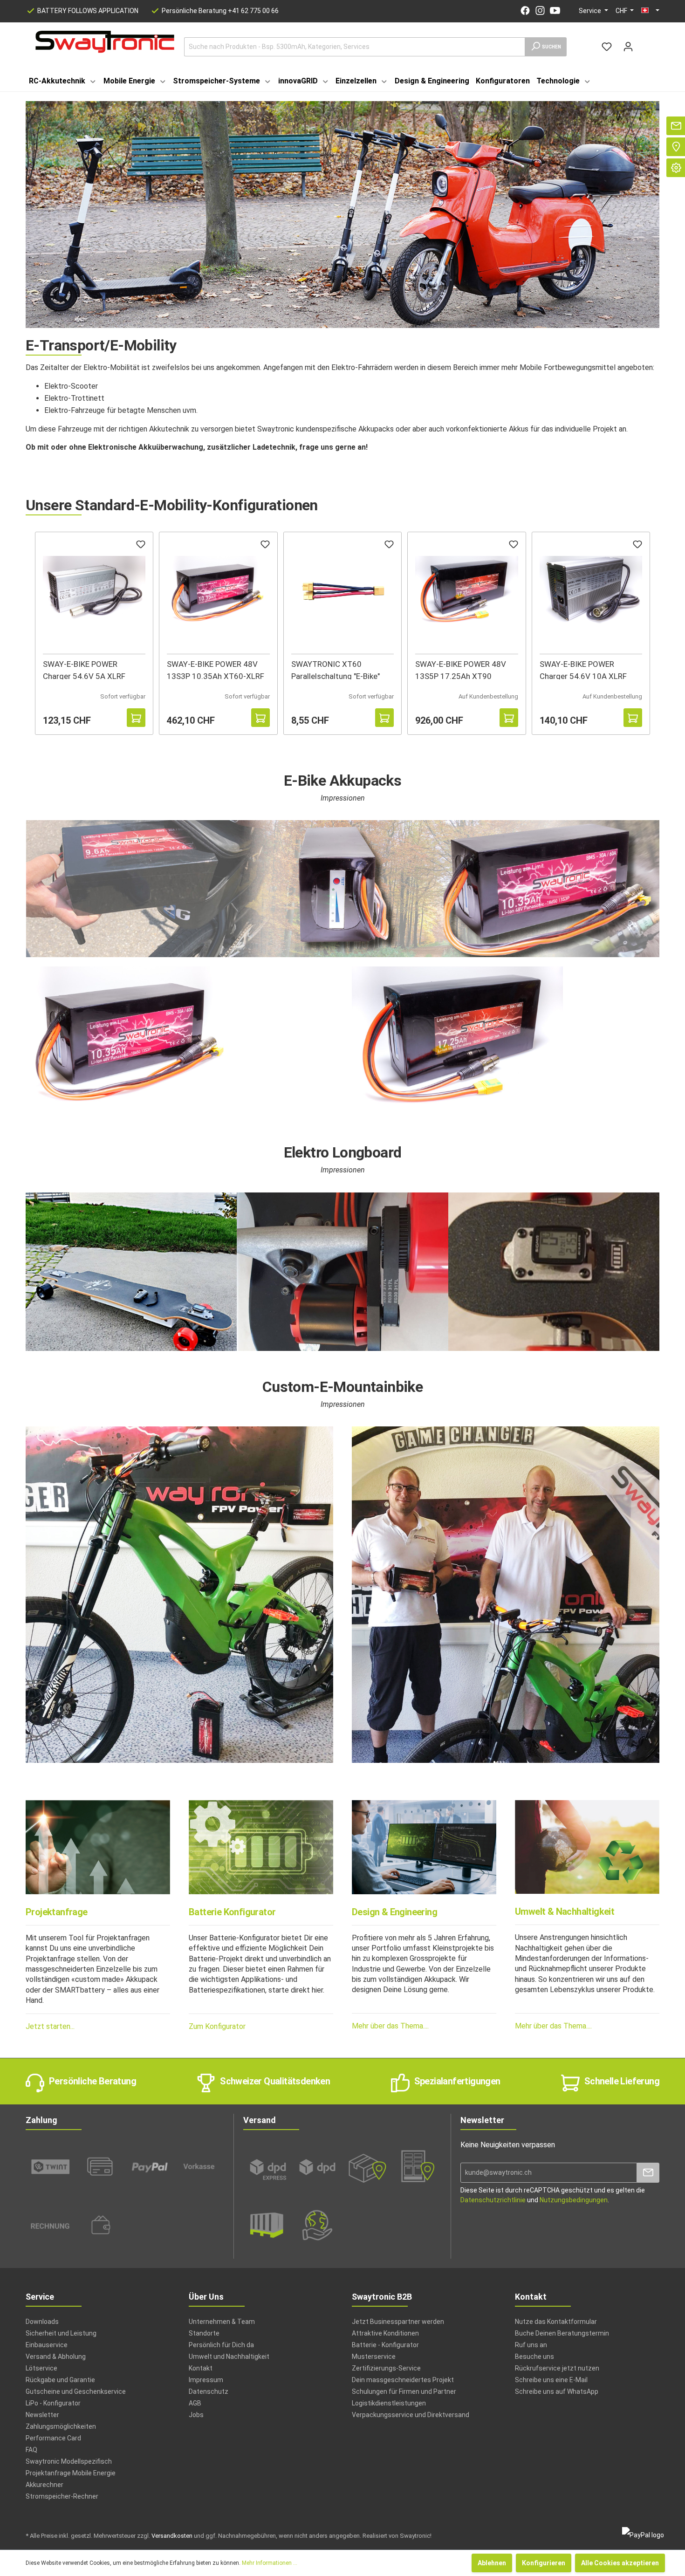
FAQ (31, 2450)
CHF (622, 11)
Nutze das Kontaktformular (556, 2322)
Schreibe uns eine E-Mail (551, 2380)
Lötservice (41, 2368)
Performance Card (53, 2438)
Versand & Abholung (56, 2357)
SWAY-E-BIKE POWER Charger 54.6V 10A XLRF (583, 669)
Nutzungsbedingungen (574, 2200)
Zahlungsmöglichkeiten (61, 2426)
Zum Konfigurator (217, 2026)
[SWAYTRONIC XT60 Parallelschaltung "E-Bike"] (342, 590)
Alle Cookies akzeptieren (620, 2563)
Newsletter (42, 2415)
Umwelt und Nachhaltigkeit (229, 2357)
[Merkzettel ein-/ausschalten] (141, 546)
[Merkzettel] (607, 47)
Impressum (206, 2380)
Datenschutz (209, 2391)
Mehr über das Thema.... (390, 2026)
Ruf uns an (531, 2345)
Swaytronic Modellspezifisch (69, 2461)
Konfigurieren (544, 2563)
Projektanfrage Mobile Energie (71, 2473)
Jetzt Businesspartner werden (398, 2322)
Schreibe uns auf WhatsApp (557, 2391)
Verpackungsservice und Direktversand (411, 2415)
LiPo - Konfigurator (53, 2403)
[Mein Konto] (628, 47)
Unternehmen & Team (222, 2322)
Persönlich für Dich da (221, 2345)
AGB (195, 2403)
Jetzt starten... (50, 2026)
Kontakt (201, 2368)
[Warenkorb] (644, 43)
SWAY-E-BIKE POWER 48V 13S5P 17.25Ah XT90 (461, 669)
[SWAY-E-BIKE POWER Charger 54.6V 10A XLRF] (591, 590)
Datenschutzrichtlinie (493, 2200)
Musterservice (374, 2357)
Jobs (196, 2415)
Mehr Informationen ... (270, 2563)
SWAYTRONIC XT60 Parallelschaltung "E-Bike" (336, 669)
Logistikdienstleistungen (389, 2403)
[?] (136, 718)
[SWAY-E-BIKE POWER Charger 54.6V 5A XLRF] (94, 590)
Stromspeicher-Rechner (62, 2496)
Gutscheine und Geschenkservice (76, 2391)
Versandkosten (172, 2536)
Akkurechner (45, 2485)
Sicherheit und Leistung (61, 2333)
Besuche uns (534, 2357)
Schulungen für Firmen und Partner (404, 2391)
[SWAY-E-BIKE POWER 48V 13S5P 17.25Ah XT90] (466, 590)
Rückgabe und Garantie (60, 2380)
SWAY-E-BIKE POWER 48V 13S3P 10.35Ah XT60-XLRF (216, 669)
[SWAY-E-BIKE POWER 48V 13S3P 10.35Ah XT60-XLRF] (218, 590)
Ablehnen (492, 2563)
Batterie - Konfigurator (385, 2345)
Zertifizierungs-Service (386, 2368)
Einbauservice (47, 2345)
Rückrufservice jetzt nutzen (557, 2368)
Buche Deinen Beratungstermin (562, 2333)
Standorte (204, 2333)
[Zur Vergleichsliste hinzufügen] (117, 718)
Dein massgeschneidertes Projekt (403, 2380)
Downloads (42, 2322)
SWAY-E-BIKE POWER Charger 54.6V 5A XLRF (84, 669)
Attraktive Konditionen (385, 2333)
